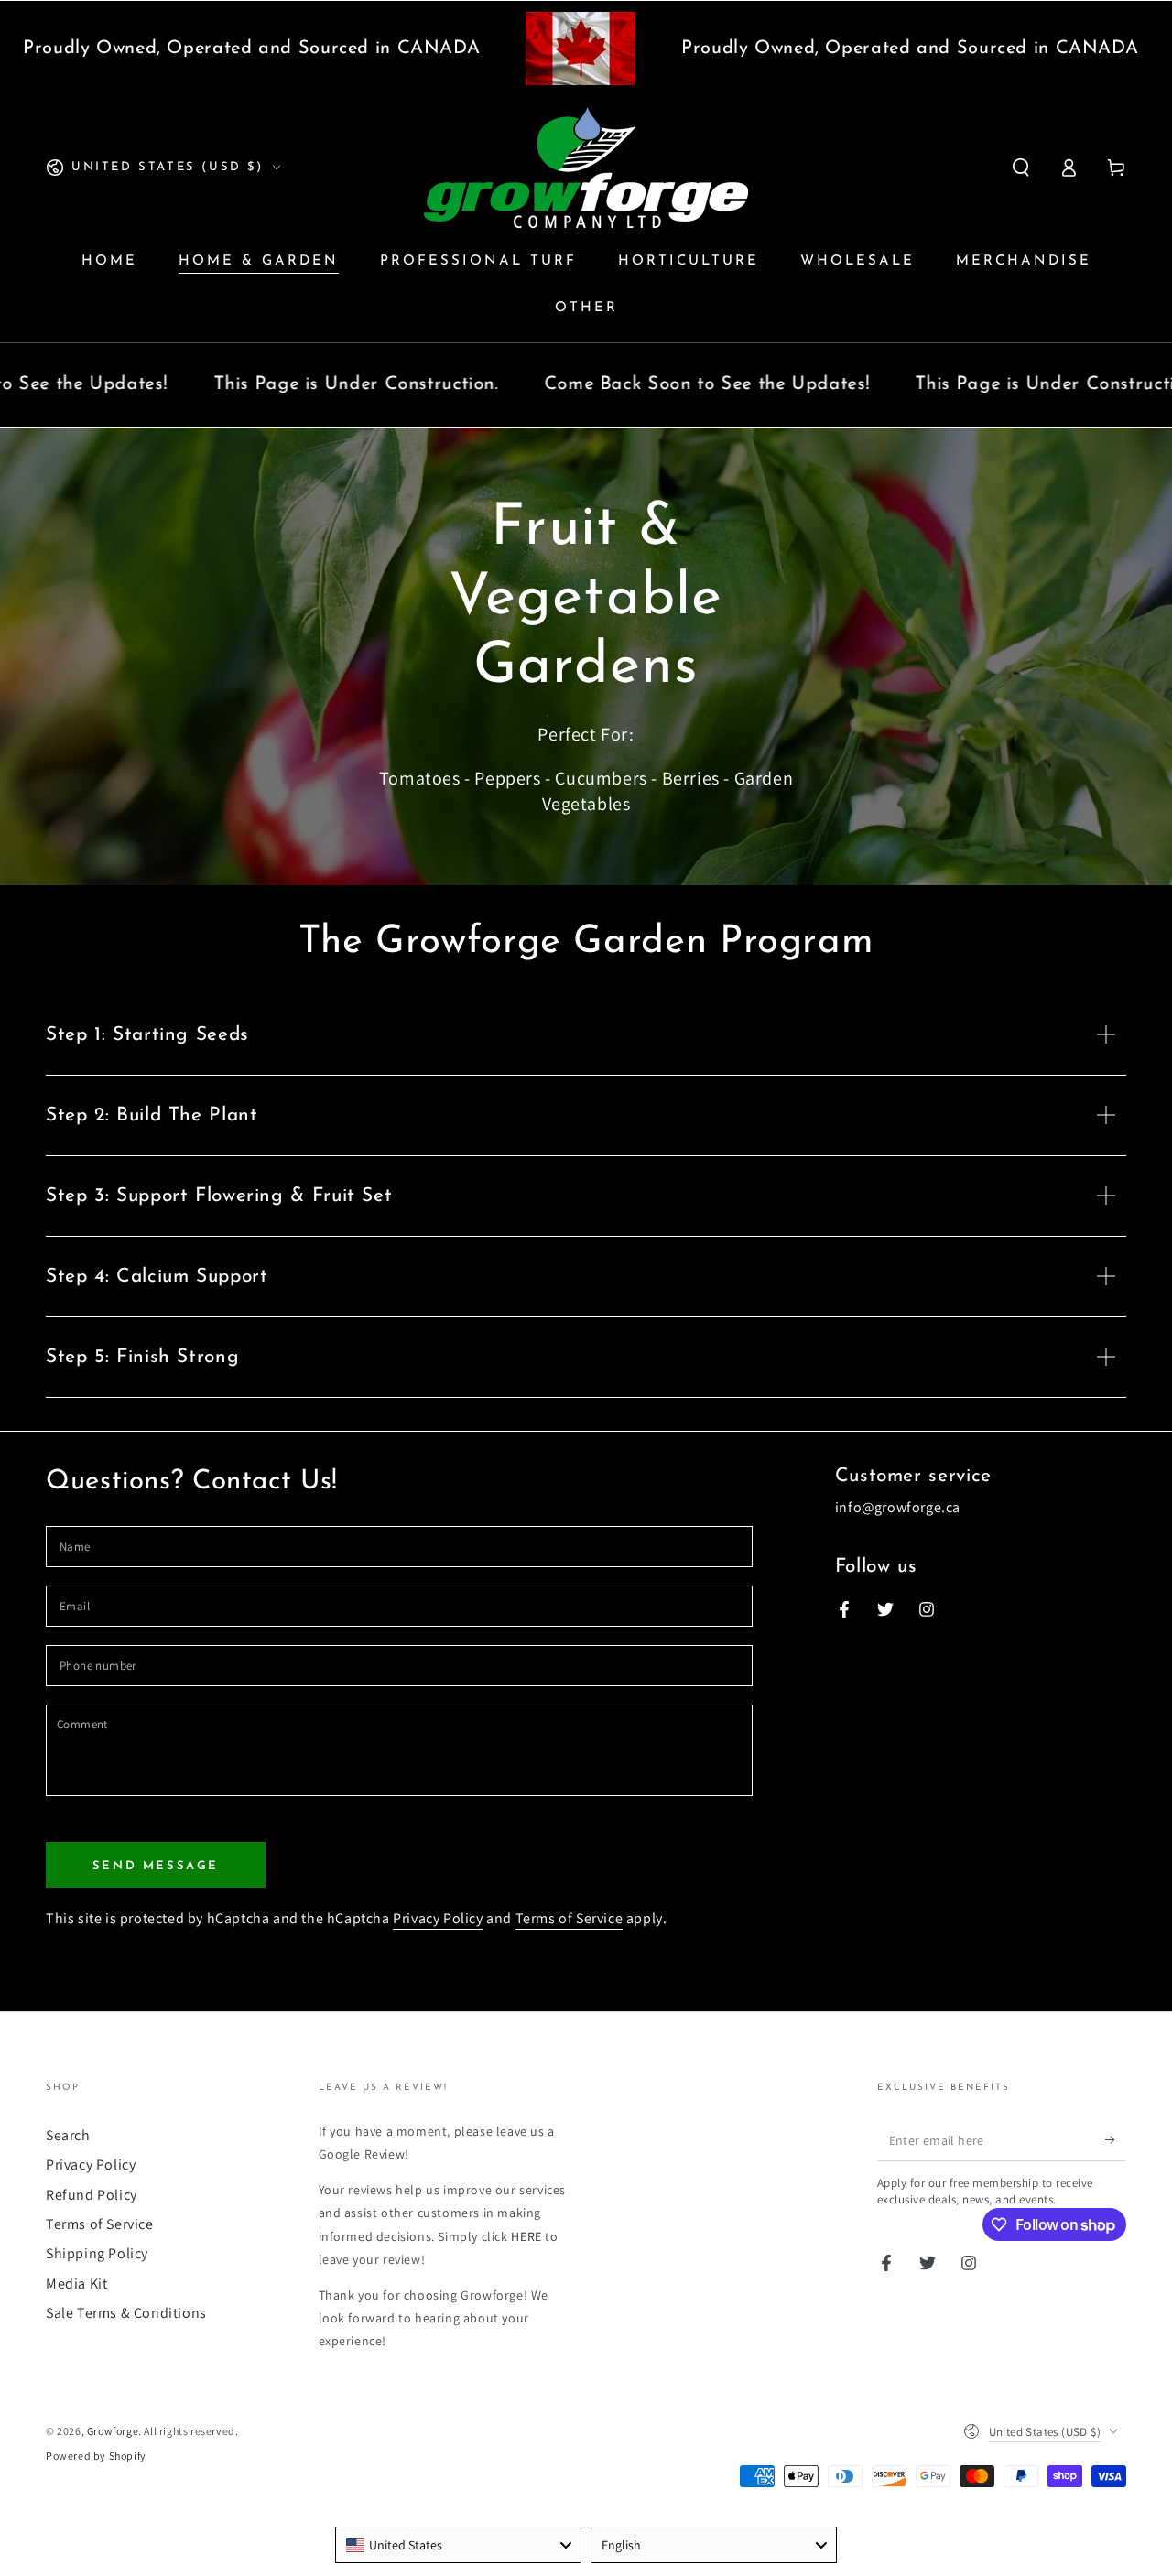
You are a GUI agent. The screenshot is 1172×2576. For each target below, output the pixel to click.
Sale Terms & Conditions (126, 2313)
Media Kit (76, 2284)
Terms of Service (570, 1918)
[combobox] (458, 2545)
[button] (1021, 168)
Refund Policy (92, 2195)
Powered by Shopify (96, 2456)
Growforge (113, 2431)
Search (68, 2135)
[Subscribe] (1116, 2140)
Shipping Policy (97, 2253)
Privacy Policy (438, 1918)
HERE (526, 2236)
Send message (156, 1866)
